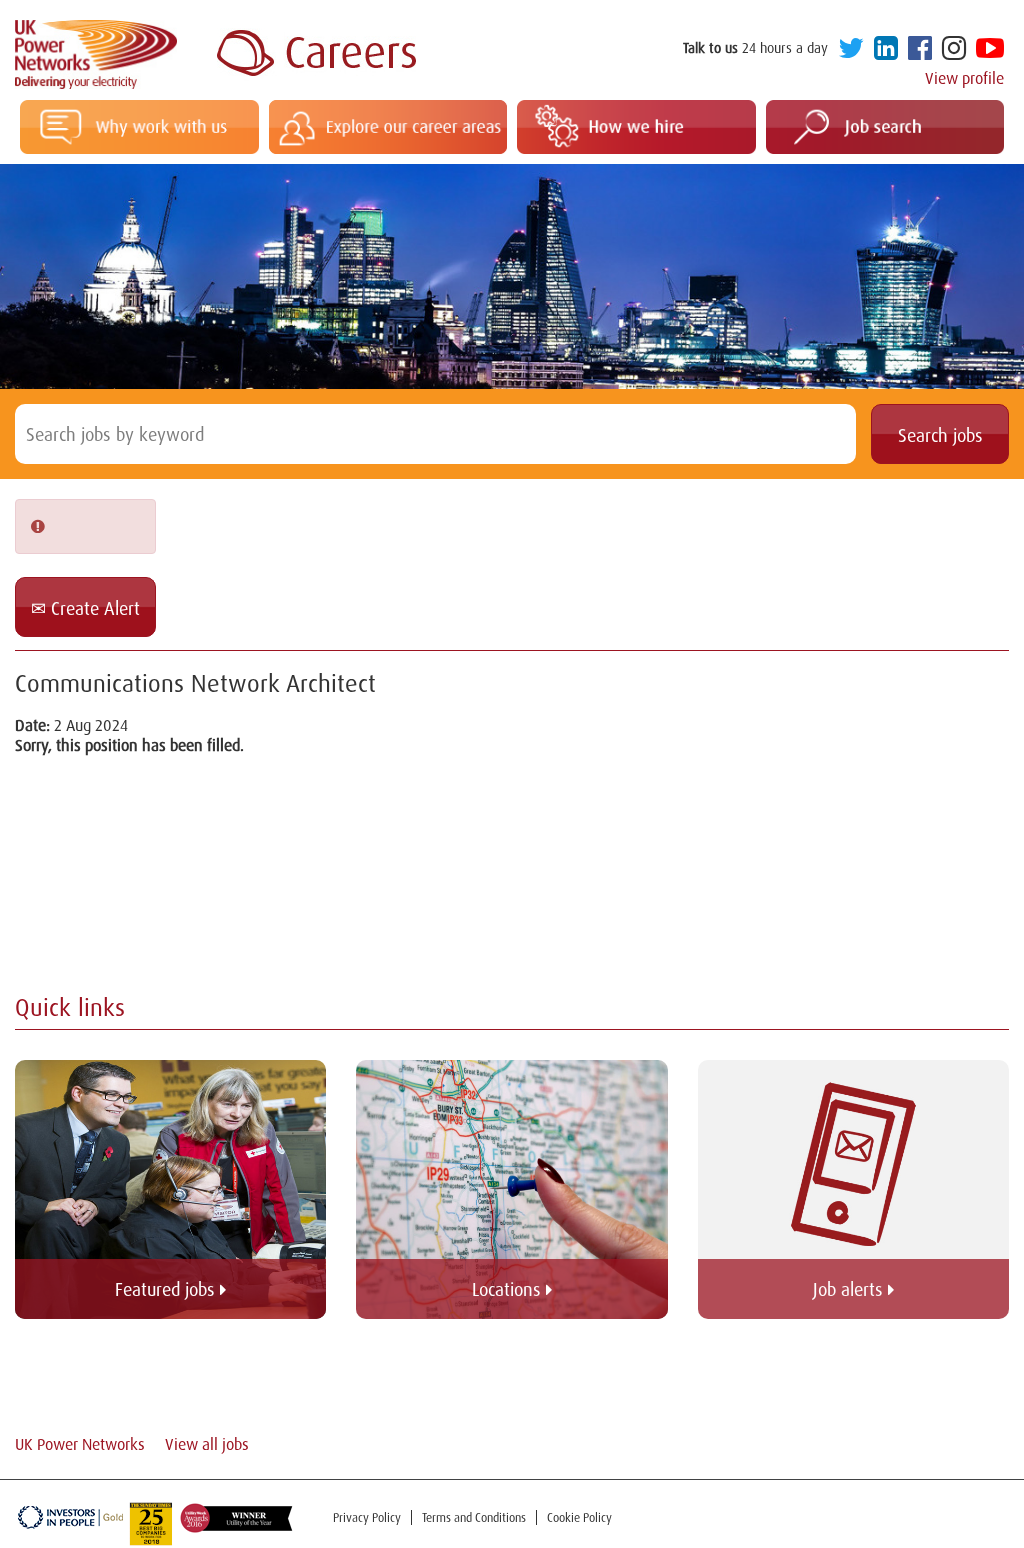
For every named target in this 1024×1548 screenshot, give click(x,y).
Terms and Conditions (474, 1517)
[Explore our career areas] (388, 127)
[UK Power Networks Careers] (316, 55)
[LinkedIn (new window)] (886, 52)
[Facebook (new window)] (920, 52)
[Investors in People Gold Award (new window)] (72, 1517)
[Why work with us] (139, 127)
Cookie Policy (579, 1517)
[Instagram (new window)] (954, 52)
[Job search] (885, 127)
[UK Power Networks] (96, 54)
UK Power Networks (80, 1444)
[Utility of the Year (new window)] (233, 1517)
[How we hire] (636, 127)
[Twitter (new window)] (851, 52)
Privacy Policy (367, 1517)
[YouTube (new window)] (990, 52)
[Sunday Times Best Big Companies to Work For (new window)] (151, 1524)
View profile (964, 78)
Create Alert (93, 608)
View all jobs (207, 1444)
